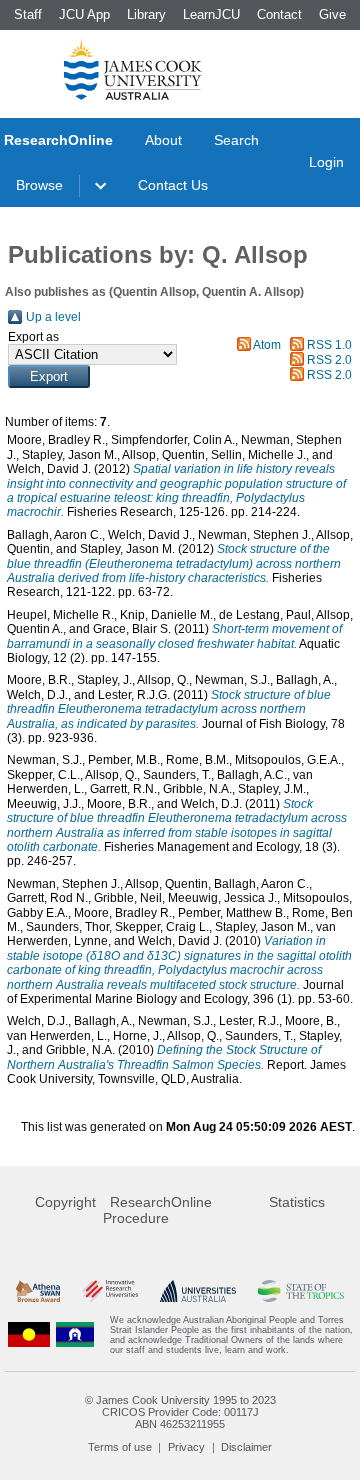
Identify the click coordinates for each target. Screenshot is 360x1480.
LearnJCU (211, 14)
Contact (279, 14)
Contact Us (173, 185)
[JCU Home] (133, 69)
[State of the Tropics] (301, 1291)
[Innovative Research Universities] (110, 1291)
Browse (39, 185)
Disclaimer (246, 1447)
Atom (267, 345)
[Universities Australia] (197, 1291)
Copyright (65, 1202)
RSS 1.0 (329, 345)
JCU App (84, 14)
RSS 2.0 (329, 360)
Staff (28, 14)
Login (326, 162)
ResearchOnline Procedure (157, 1210)
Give (332, 14)
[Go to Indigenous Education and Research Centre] (29, 1335)
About (163, 140)
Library (146, 14)
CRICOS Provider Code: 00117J (180, 1412)
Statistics (297, 1202)
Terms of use (120, 1447)
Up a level (53, 317)
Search (236, 140)
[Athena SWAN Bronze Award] (38, 1291)
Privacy (186, 1447)
